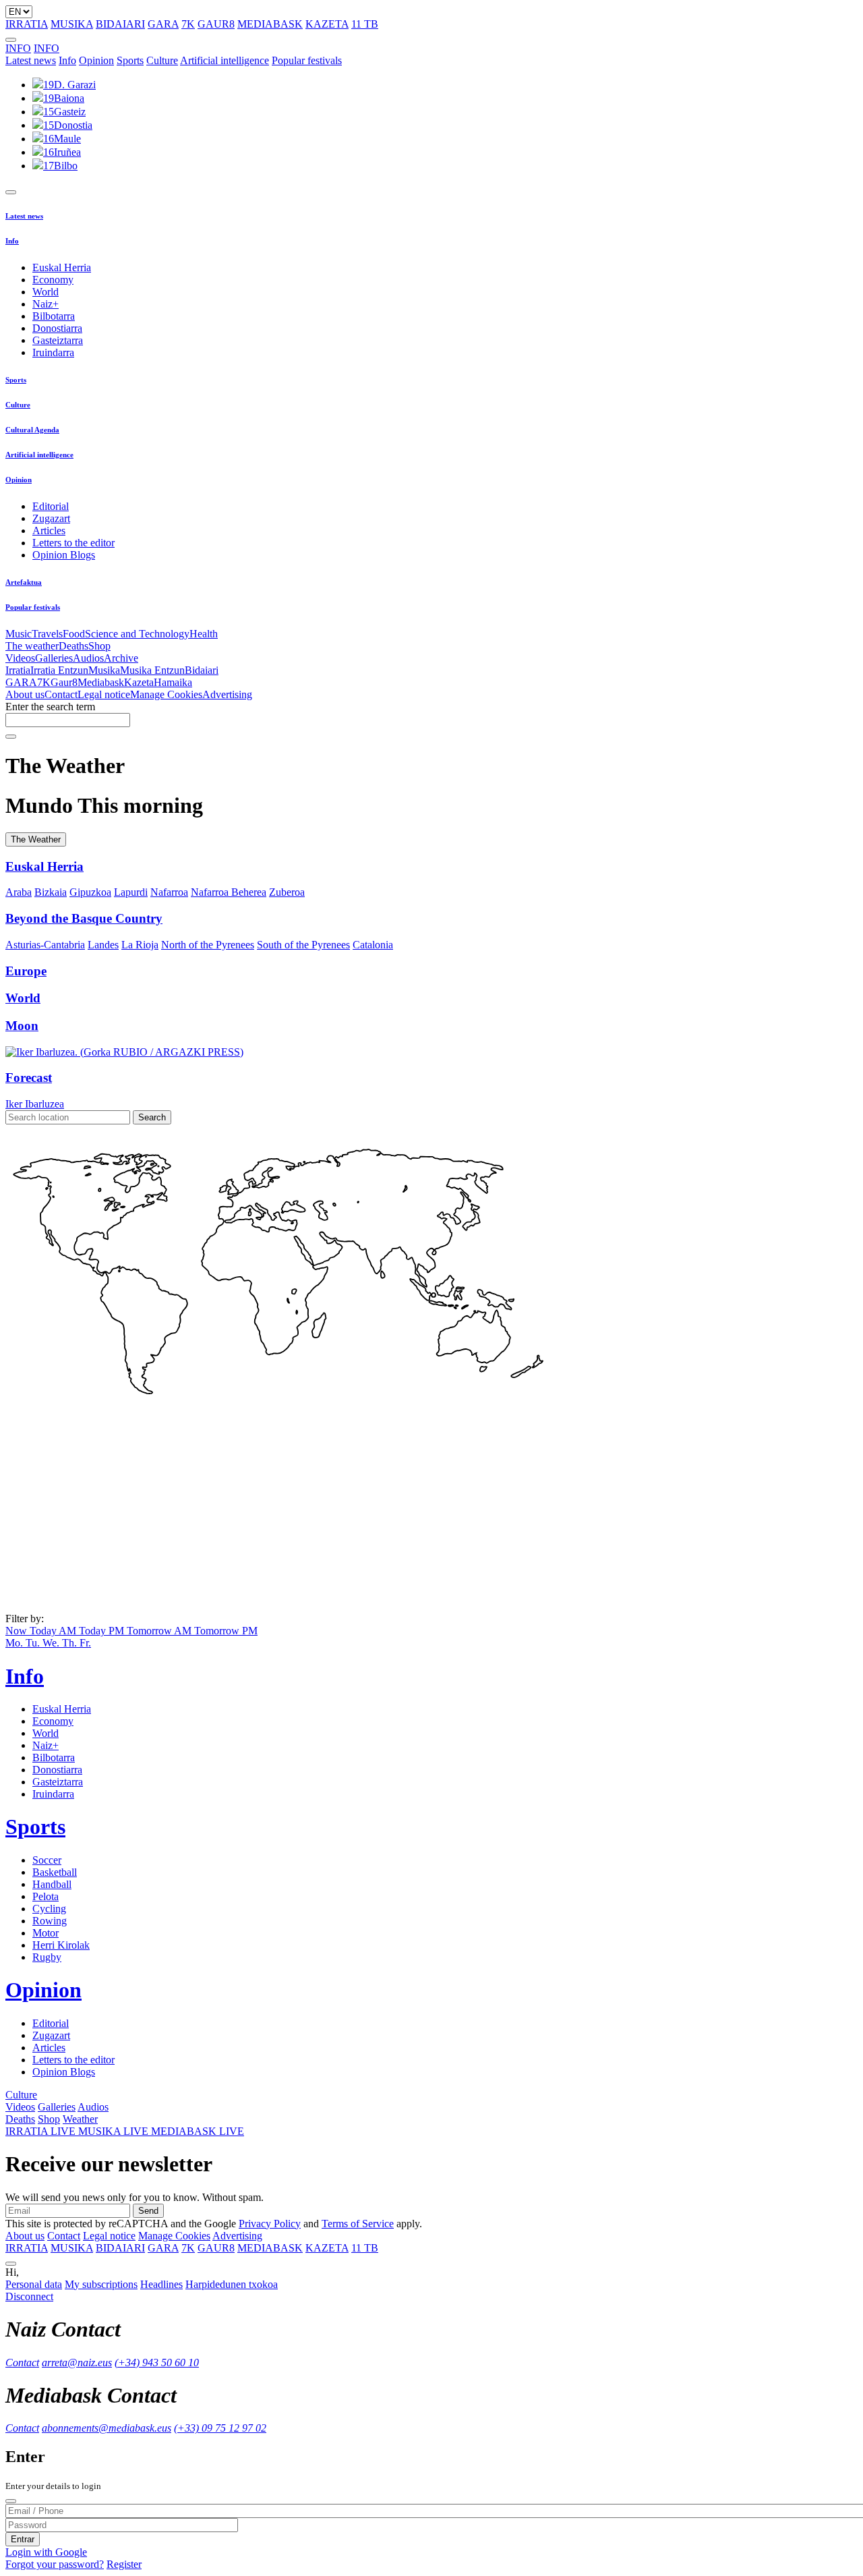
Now (18, 1631)
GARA (163, 24)
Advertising (227, 694)
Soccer (47, 1860)
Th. (71, 1643)
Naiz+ (46, 304)
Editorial (51, 506)
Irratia (18, 670)
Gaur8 (64, 682)
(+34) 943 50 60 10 (157, 2363)
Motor (46, 1933)
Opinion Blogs (64, 555)
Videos (20, 658)
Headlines (161, 2284)
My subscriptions (101, 2284)
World (46, 292)
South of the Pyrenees (303, 945)
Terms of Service (358, 2224)
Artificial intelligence (225, 60)
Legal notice (104, 694)
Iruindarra (53, 352)
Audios (88, 658)
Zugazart (51, 518)
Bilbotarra (54, 316)
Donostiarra (57, 328)
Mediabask (101, 682)
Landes (103, 945)
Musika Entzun (152, 670)
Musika (104, 670)
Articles (49, 531)
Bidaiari (202, 670)
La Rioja (140, 945)
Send (148, 2211)
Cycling (49, 1909)
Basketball (55, 1872)
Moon (22, 1026)
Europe (26, 971)
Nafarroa (169, 892)
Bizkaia (51, 892)
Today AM (54, 1631)
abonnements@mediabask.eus (107, 2428)
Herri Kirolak (61, 1945)
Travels (47, 634)
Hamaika (173, 682)
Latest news (31, 60)
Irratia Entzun (59, 670)
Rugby (47, 1957)
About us (25, 694)
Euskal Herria (62, 267)
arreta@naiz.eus (77, 2363)
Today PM (103, 1631)
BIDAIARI (120, 24)
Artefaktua (24, 582)
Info (67, 60)
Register (124, 2564)
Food (74, 634)
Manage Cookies (166, 694)
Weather (80, 2119)
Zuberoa (287, 892)
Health (204, 634)
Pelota (46, 1896)
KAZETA (327, 24)
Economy (53, 280)
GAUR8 (216, 24)
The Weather (36, 839)
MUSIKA (72, 24)
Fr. (85, 1643)
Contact (61, 694)
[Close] (11, 2501)
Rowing (50, 1921)
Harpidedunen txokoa (232, 2284)
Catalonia (373, 945)
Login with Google (46, 2552)
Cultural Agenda (32, 430)
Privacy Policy (270, 2224)
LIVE (42, 2131)
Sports (130, 60)
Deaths (73, 646)
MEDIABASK (270, 24)
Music (19, 634)
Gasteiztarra (58, 340)
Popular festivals (307, 60)
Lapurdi (131, 892)
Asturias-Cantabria (45, 945)
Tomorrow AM (160, 1631)
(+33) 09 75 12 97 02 (220, 2428)
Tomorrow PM (226, 1631)
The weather (32, 646)
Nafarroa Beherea (229, 892)
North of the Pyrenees (208, 945)
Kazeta (139, 682)
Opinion (96, 60)
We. (52, 1643)
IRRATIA (27, 24)
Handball (52, 1884)
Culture (162, 60)
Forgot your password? (55, 2564)
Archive (121, 658)
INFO (18, 48)
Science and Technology (137, 634)
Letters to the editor (73, 543)
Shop (99, 646)
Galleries (54, 658)
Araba (19, 892)
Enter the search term (50, 707)
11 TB (365, 24)
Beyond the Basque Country (84, 918)
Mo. (16, 1643)
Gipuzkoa (90, 892)
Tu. (34, 1643)
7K (188, 24)
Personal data (34, 2284)
